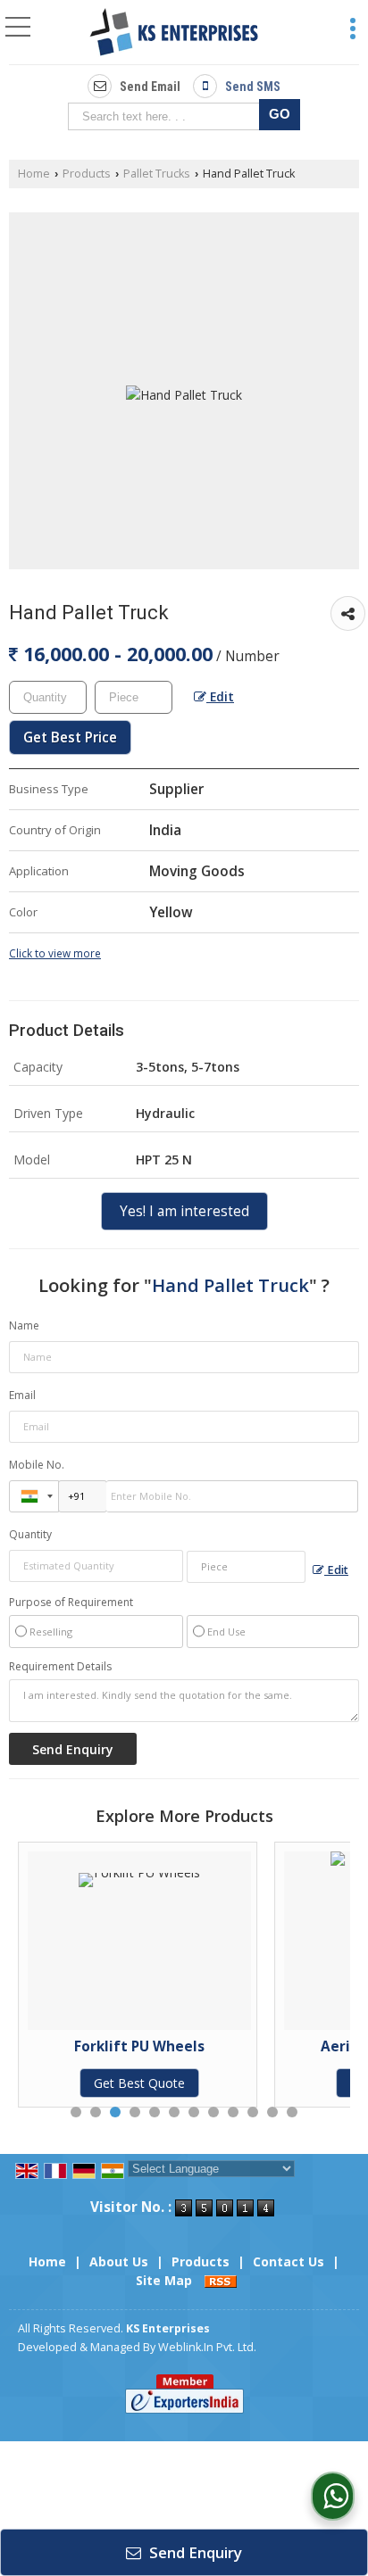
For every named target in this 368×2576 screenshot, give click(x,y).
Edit (220, 696)
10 (253, 2112)
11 (272, 2112)
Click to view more (55, 953)
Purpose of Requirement (71, 1603)
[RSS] (221, 2280)
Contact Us (289, 2261)
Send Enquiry (194, 2552)
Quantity (30, 1534)
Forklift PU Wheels (73, 2046)
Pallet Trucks (157, 174)
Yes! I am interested (184, 1211)
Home (34, 174)
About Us (119, 2261)
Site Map (164, 2280)
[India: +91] (34, 1496)
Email (22, 1395)
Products (87, 174)
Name (24, 1325)
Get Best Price (70, 737)
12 (292, 2112)
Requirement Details (60, 1667)
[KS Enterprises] (174, 34)
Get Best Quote (73, 2083)
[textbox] (167, 116)
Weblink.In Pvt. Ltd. (207, 2347)
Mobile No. (37, 1465)
